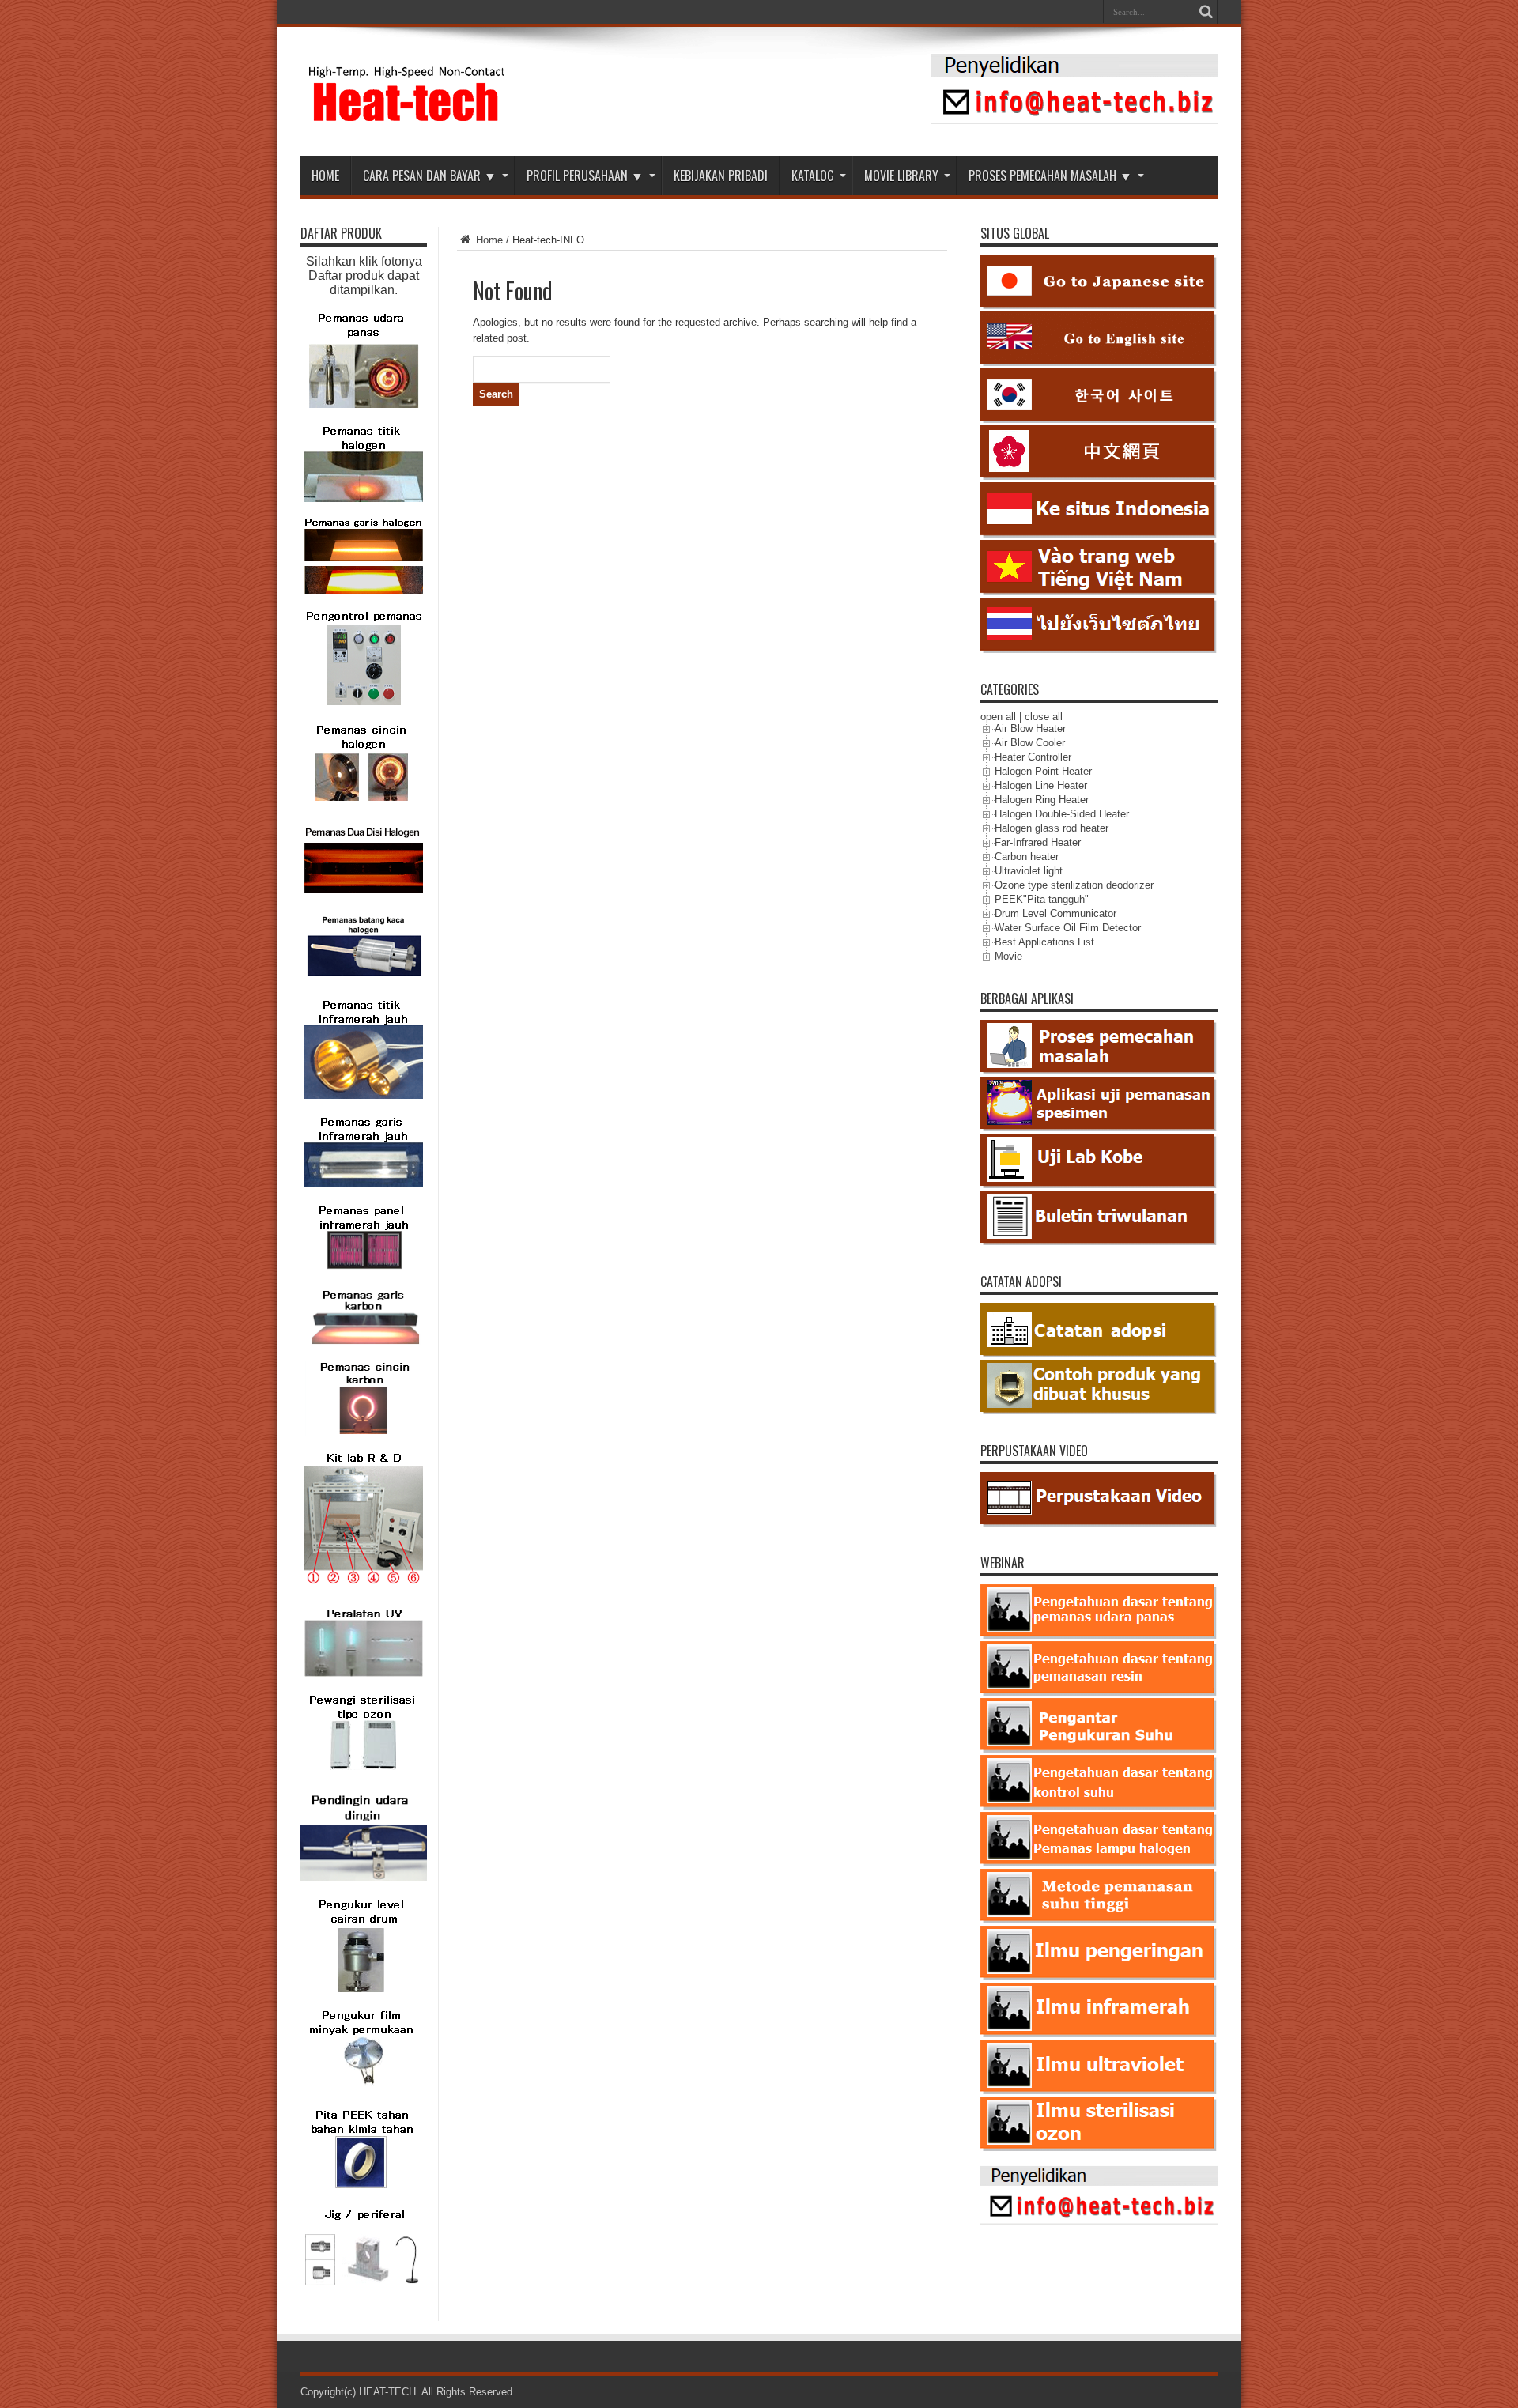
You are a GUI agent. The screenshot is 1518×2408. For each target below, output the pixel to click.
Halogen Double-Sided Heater (1062, 814)
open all (998, 717)
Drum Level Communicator (1055, 913)
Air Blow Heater (1030, 728)
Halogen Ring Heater (1042, 800)
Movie (1008, 956)
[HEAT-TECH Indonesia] (408, 116)
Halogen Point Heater (1043, 771)
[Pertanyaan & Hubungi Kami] (1074, 121)
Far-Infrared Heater (1038, 842)
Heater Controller (1033, 757)
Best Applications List (1044, 942)
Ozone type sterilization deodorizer (1074, 885)
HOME (325, 176)
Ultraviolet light (1029, 871)
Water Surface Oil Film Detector (1068, 928)
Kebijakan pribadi (721, 176)
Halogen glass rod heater (1052, 828)
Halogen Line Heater (1041, 785)
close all (1044, 717)
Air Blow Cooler (1030, 743)
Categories (1010, 689)
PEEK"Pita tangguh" (1042, 899)
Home (488, 240)
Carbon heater (1027, 857)
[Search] (1206, 12)
